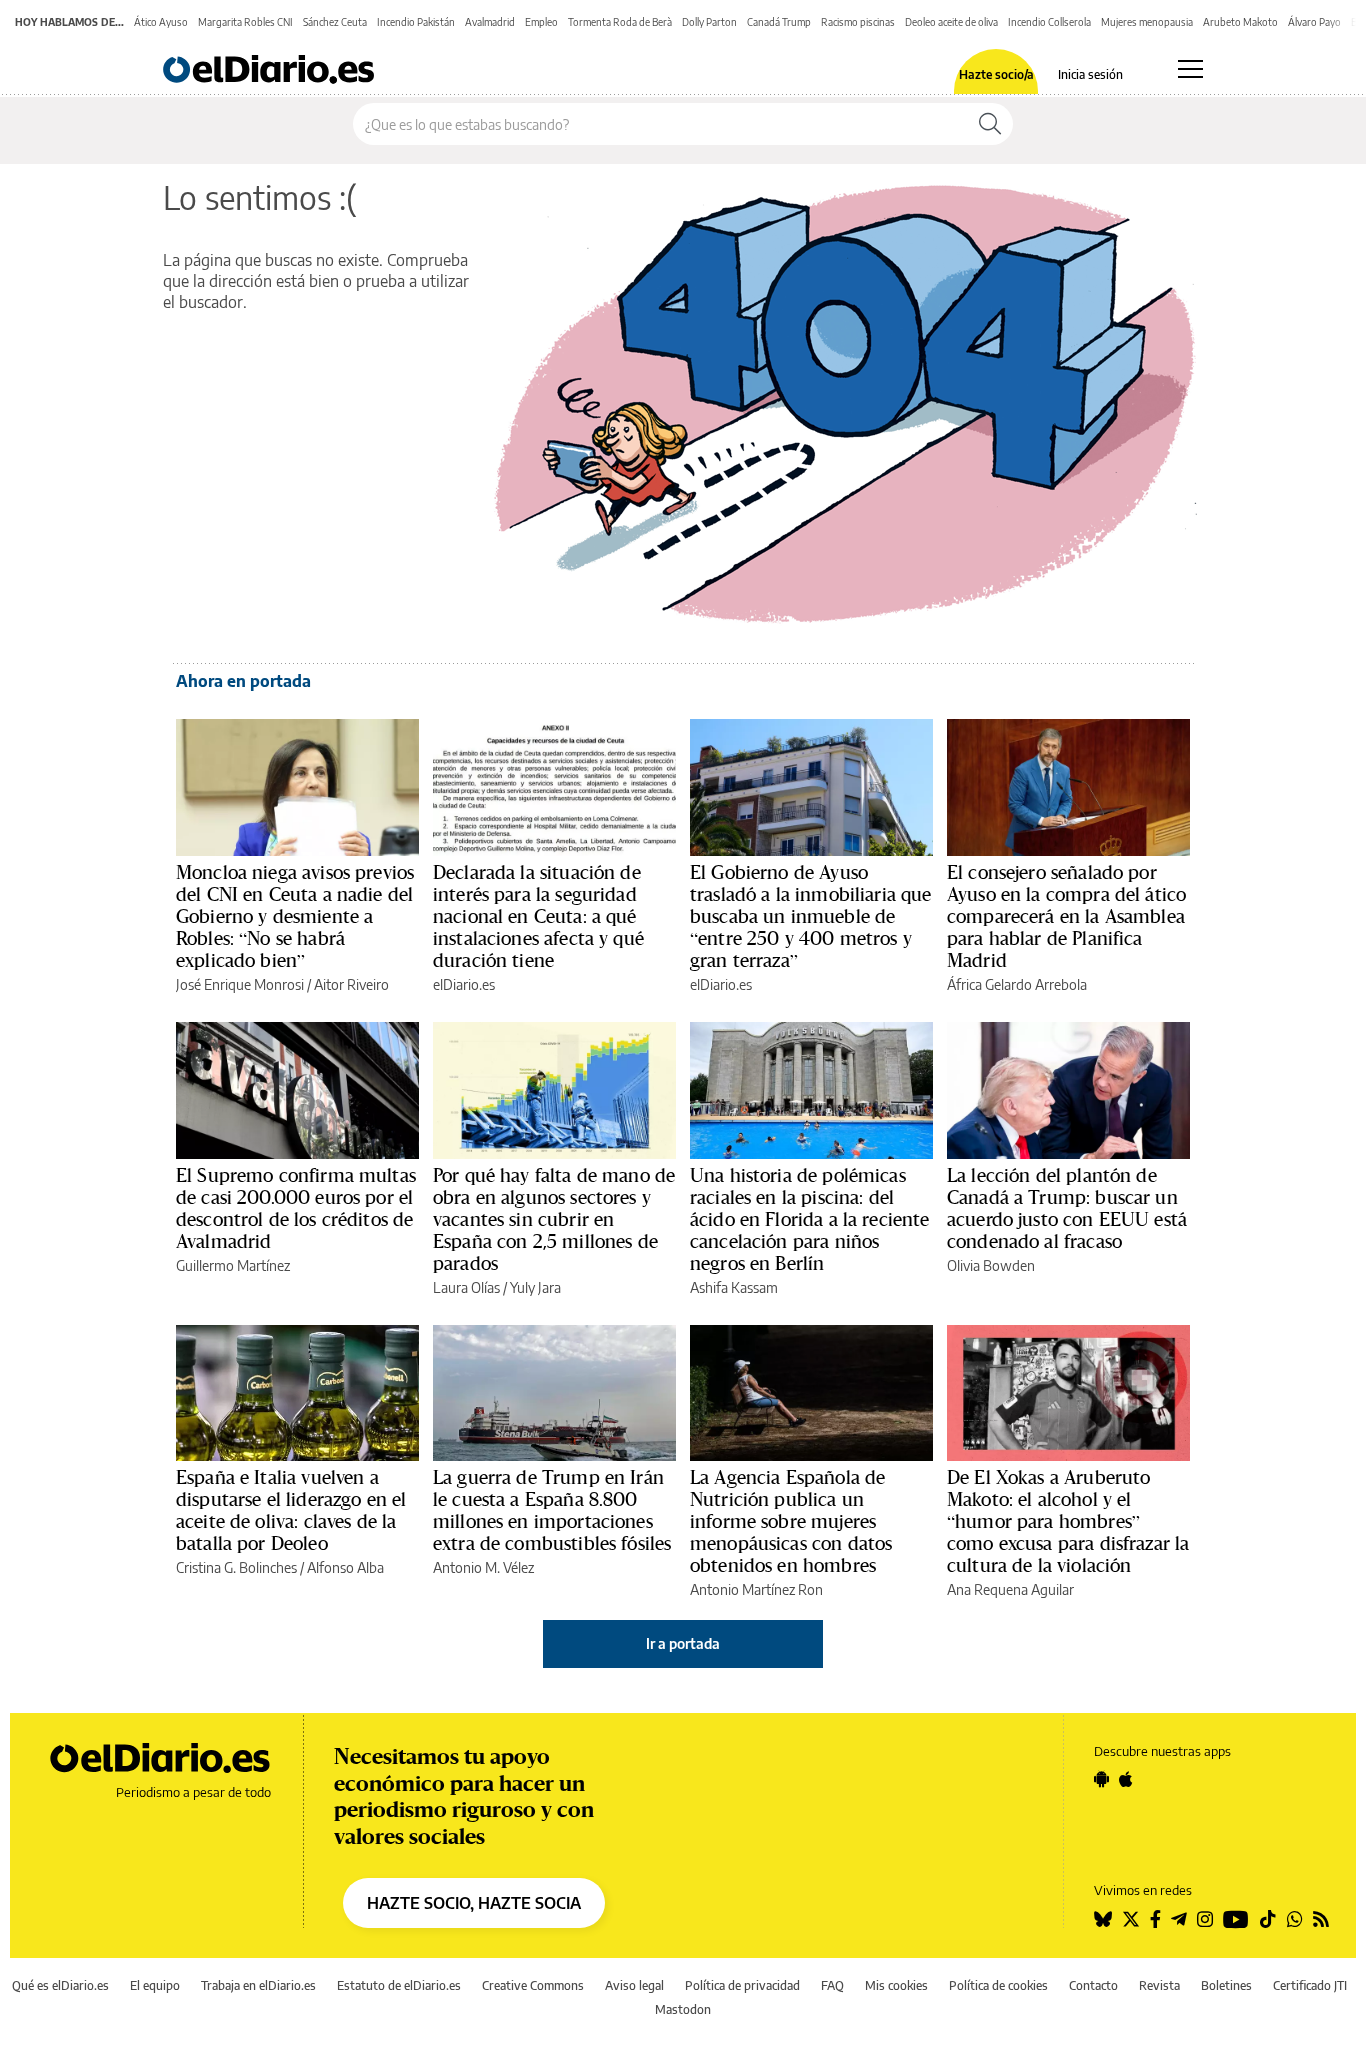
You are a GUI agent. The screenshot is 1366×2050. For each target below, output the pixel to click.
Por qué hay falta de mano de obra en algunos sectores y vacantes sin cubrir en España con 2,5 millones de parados (554, 1219)
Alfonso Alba (345, 1567)
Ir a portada (683, 1643)
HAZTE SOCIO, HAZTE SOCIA (474, 1903)
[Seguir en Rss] (1321, 1919)
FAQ (832, 1985)
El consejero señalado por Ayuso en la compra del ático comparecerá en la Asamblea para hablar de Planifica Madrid (1066, 916)
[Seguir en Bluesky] (1103, 1919)
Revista (1159, 1985)
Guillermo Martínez (233, 1265)
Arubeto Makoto (1240, 22)
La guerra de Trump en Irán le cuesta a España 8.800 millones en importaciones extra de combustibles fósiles (552, 1510)
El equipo (155, 1985)
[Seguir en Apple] (1126, 1779)
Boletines (1226, 1985)
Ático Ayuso (161, 22)
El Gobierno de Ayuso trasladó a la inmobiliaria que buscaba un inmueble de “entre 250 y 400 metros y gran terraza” (811, 916)
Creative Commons (533, 1985)
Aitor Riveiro (351, 984)
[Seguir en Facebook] (1155, 1919)
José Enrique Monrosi (240, 984)
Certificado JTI (1310, 1985)
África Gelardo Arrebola (1017, 984)
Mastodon (683, 2009)
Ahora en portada (243, 681)
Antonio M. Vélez (483, 1567)
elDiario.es (464, 984)
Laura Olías (466, 1287)
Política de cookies (998, 1985)
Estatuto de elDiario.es (399, 1985)
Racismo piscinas (858, 22)
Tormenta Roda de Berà (620, 22)
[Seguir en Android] (1101, 1779)
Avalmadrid (490, 22)
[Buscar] (990, 124)
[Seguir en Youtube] (1236, 1919)
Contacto (1093, 1985)
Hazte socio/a (996, 75)
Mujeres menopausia (1147, 22)
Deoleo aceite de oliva (951, 22)
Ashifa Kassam (734, 1287)
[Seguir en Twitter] (1131, 1919)
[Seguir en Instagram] (1205, 1919)
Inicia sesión (1090, 75)
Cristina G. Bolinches (236, 1567)
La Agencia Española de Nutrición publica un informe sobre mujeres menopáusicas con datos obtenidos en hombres (791, 1521)
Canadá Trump (779, 22)
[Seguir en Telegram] (1179, 1919)
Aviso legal (634, 1985)
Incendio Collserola (1049, 22)
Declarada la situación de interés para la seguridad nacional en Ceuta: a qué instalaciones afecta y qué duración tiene (538, 916)
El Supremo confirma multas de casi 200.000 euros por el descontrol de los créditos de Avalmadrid (296, 1208)
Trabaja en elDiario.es (258, 1985)
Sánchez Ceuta (335, 22)
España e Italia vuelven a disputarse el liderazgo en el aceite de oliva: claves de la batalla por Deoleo (291, 1510)
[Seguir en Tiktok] (1268, 1919)
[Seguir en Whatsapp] (1295, 1919)
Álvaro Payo (1314, 22)
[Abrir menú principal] (1190, 69)
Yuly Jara (535, 1287)
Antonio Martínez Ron (756, 1589)
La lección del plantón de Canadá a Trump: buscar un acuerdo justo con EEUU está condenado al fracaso (1067, 1208)
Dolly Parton (709, 22)
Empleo (541, 22)
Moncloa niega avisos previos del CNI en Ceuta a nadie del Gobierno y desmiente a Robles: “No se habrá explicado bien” (295, 916)
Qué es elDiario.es (60, 1985)
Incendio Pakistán (416, 22)
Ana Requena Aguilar (1010, 1589)
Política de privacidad (742, 1985)
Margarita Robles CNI (245, 22)
